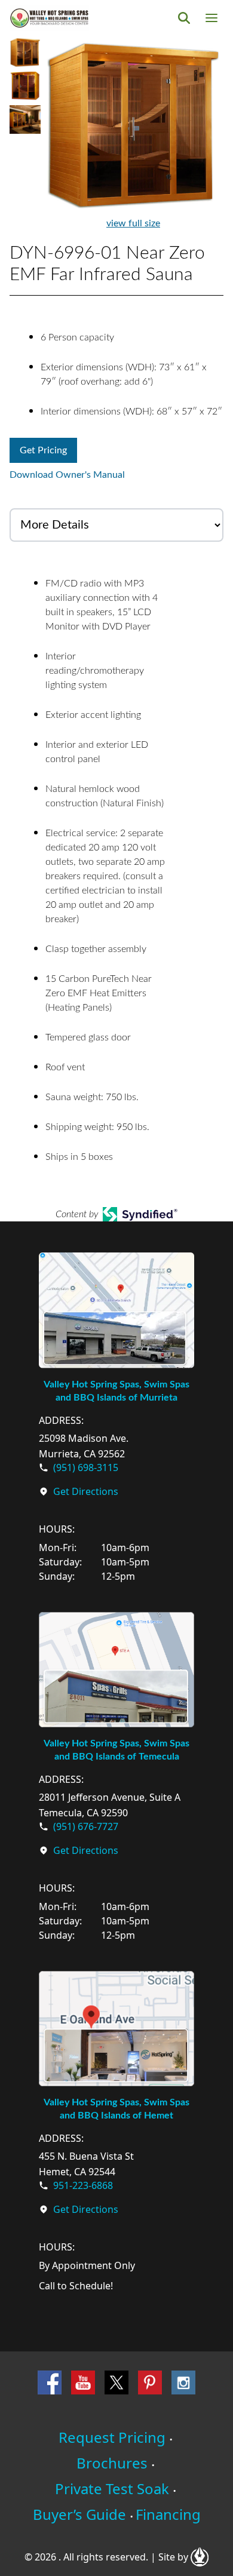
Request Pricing (112, 2437)
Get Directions (86, 1491)
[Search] (184, 18)
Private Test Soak (112, 2489)
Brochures (112, 2463)
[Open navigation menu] (211, 18)
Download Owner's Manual (67, 475)
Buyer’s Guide (79, 2514)
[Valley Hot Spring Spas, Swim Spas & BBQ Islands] (49, 18)
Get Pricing (43, 450)
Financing (168, 2514)
